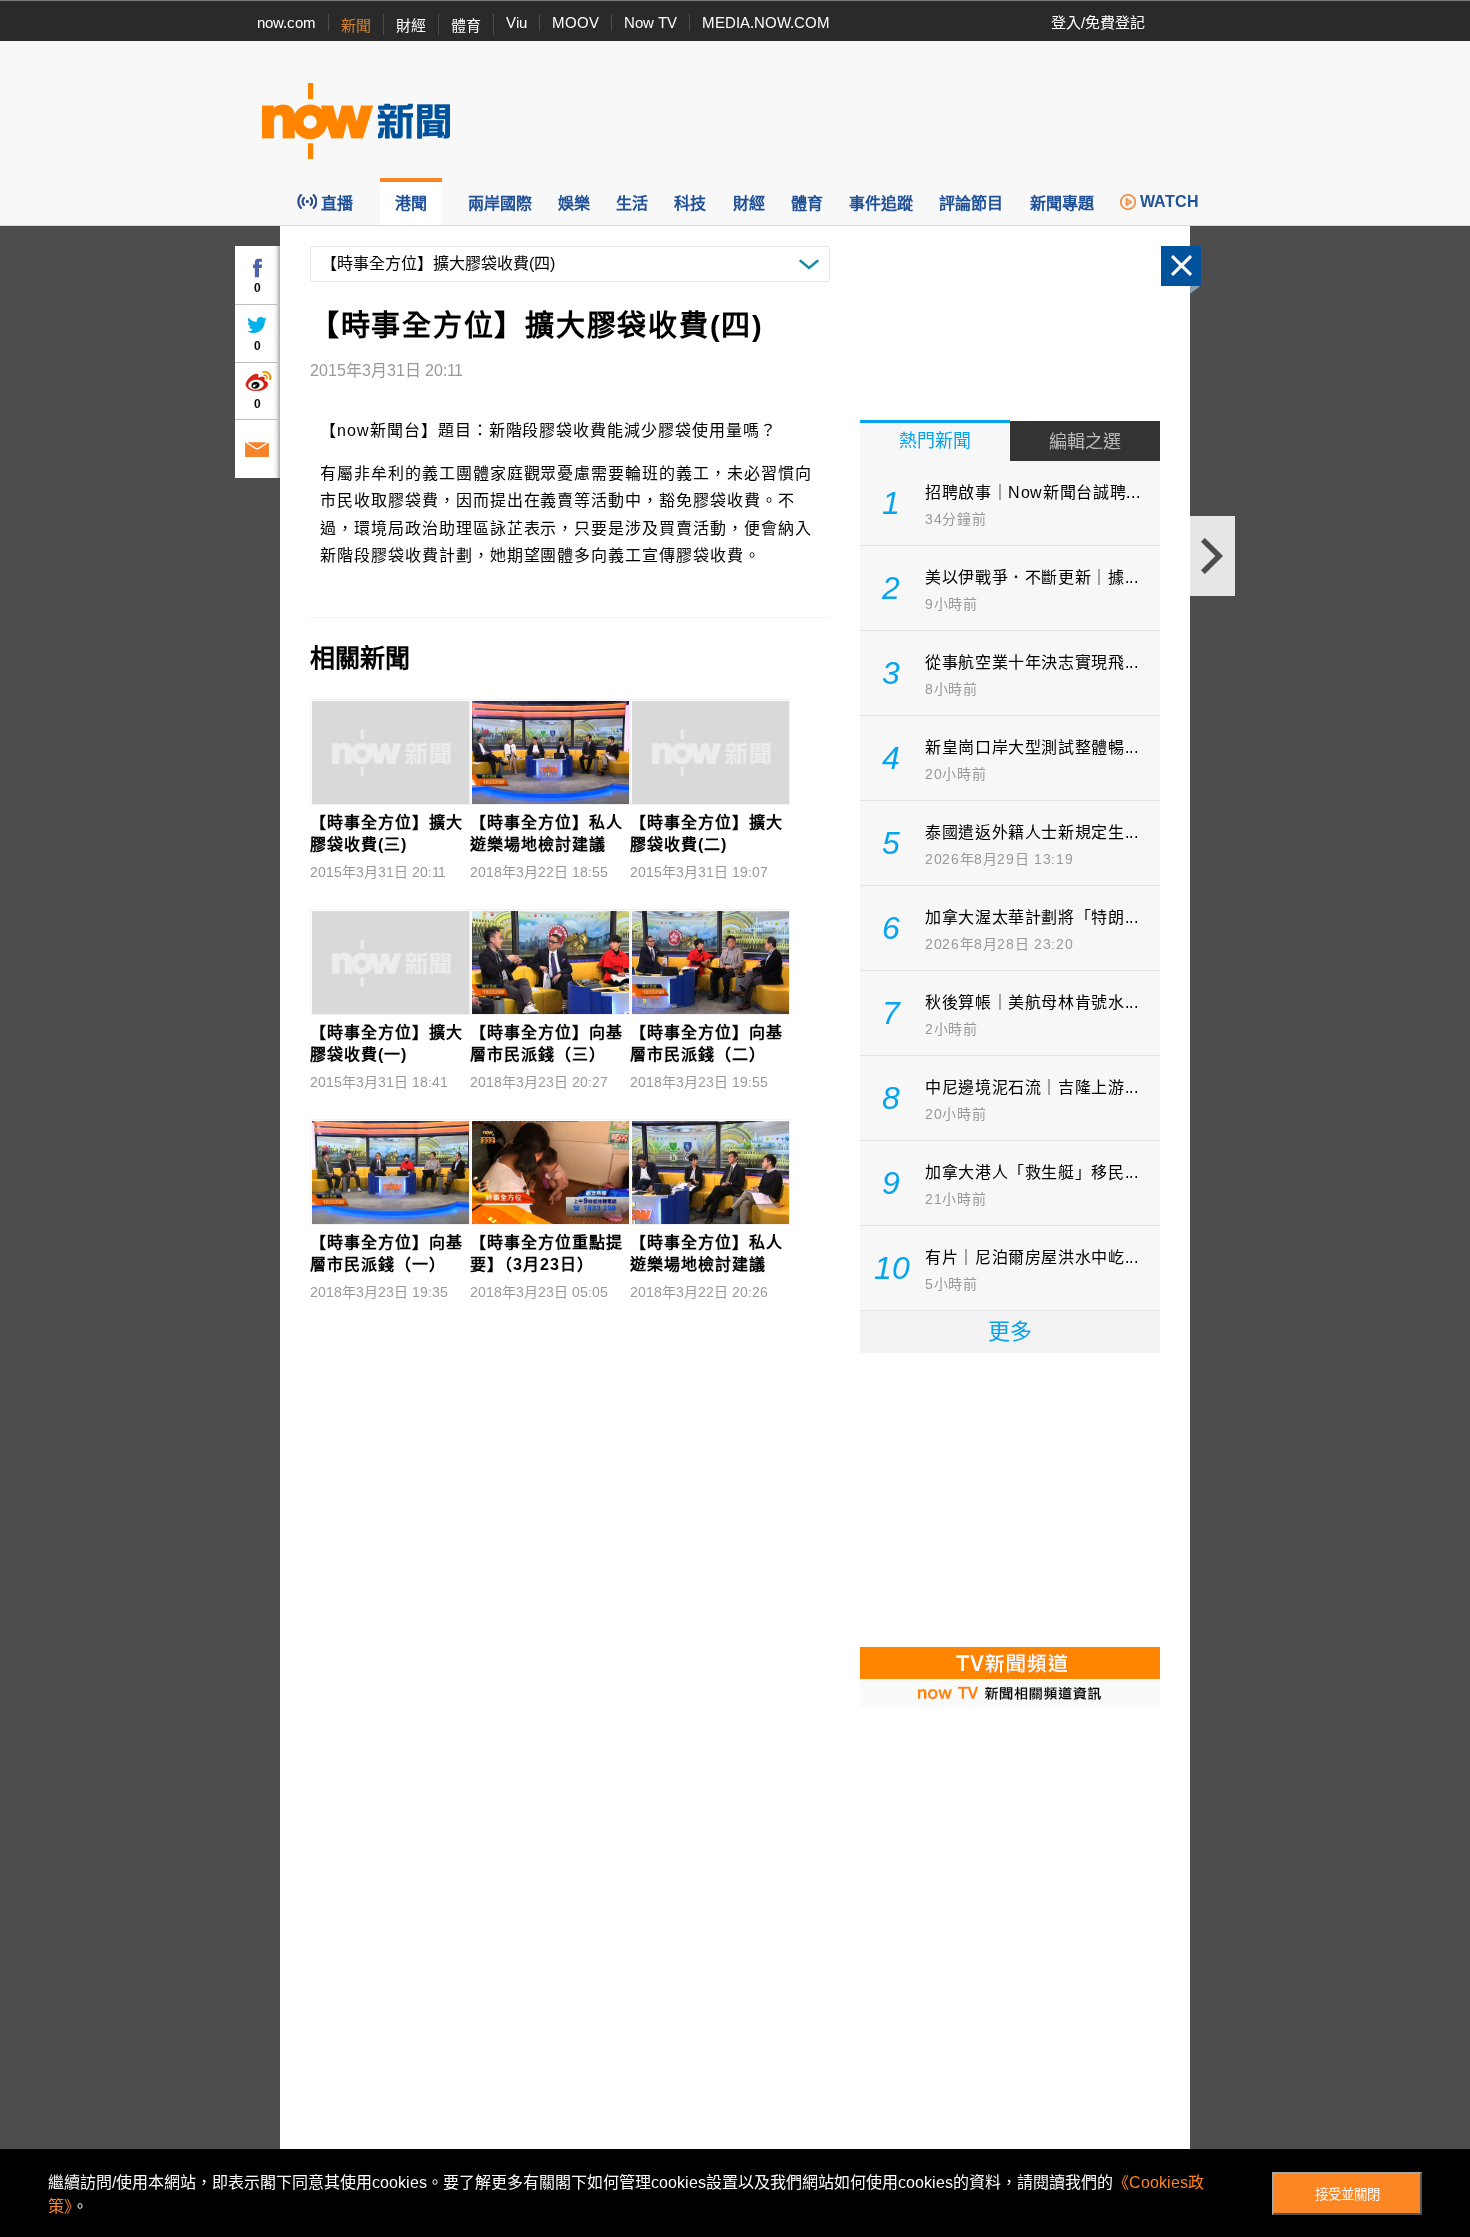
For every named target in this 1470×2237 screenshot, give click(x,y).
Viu (516, 22)
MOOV (575, 22)
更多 (1010, 1331)
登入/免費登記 (1098, 22)
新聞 (356, 25)
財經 (411, 25)
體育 (466, 25)
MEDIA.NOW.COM (766, 22)
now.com (286, 22)
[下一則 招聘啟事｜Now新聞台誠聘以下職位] (1212, 556)
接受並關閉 (1347, 2194)
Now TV (650, 22)
